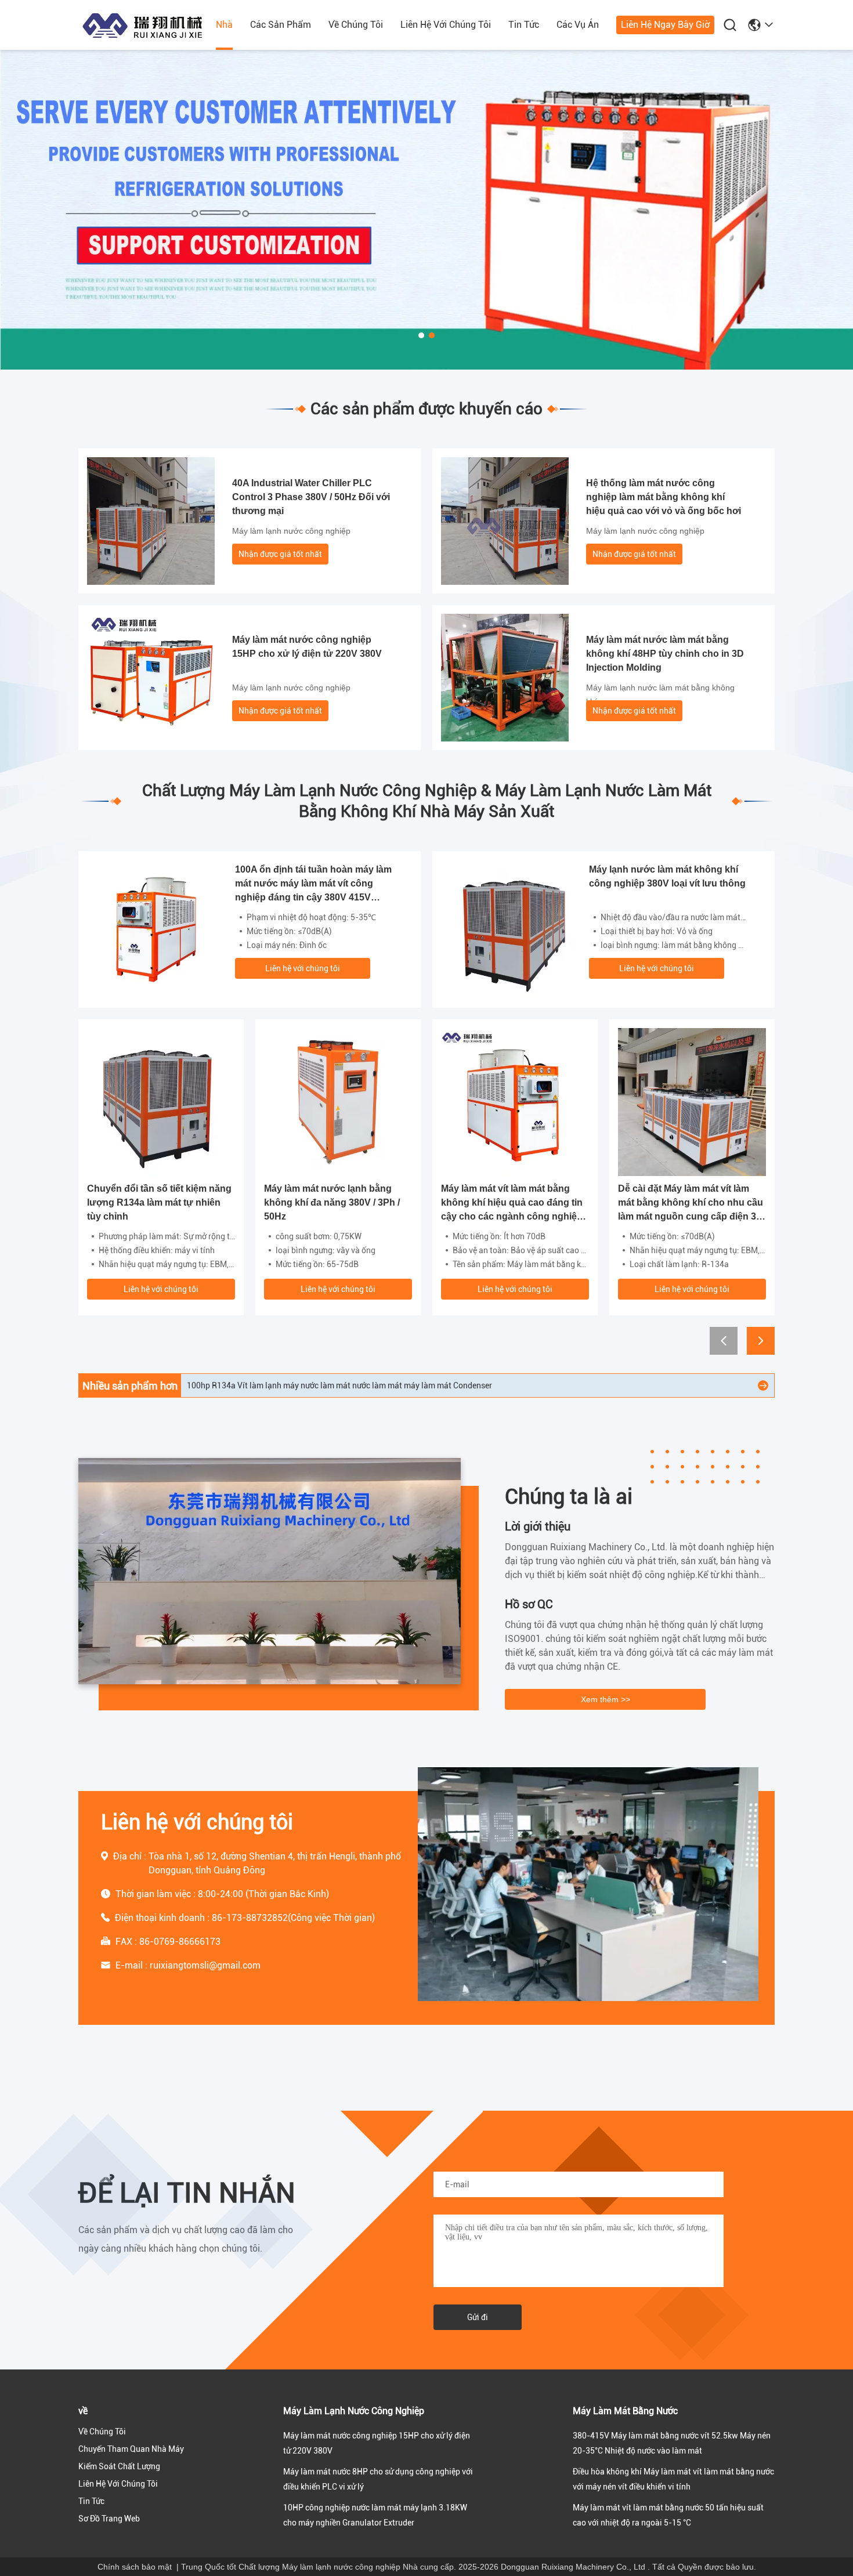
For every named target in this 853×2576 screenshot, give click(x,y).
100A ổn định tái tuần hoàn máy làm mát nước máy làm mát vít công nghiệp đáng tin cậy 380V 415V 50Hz (313, 884)
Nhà (224, 25)
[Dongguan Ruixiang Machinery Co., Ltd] (142, 26)
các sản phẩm (281, 25)
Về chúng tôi (356, 25)
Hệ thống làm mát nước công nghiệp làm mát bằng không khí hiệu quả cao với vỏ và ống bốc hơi (664, 497)
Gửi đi (478, 2317)
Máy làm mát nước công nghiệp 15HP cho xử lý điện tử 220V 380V (307, 647)
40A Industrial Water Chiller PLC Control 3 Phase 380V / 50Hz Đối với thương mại (311, 497)
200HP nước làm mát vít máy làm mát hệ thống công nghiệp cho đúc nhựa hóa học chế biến (352, 1385)
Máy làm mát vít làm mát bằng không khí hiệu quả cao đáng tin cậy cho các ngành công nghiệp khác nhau (512, 1204)
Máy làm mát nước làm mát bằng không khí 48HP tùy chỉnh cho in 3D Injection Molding (665, 654)
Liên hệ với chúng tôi (446, 25)
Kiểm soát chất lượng (119, 2466)
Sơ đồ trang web (109, 2519)
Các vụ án (578, 25)
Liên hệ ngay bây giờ (665, 25)
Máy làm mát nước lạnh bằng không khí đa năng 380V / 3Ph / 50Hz (332, 1202)
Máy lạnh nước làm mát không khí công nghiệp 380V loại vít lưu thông (667, 876)
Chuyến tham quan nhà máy (131, 2449)
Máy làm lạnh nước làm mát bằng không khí (660, 694)
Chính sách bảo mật (135, 2567)
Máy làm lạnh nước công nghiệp (291, 531)
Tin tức (524, 25)
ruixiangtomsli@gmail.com (205, 1965)
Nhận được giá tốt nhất (280, 554)
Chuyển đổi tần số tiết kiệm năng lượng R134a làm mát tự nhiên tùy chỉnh (159, 1202)
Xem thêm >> (606, 1699)
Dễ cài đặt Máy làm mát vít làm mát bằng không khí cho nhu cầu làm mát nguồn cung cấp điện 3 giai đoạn (691, 1204)
